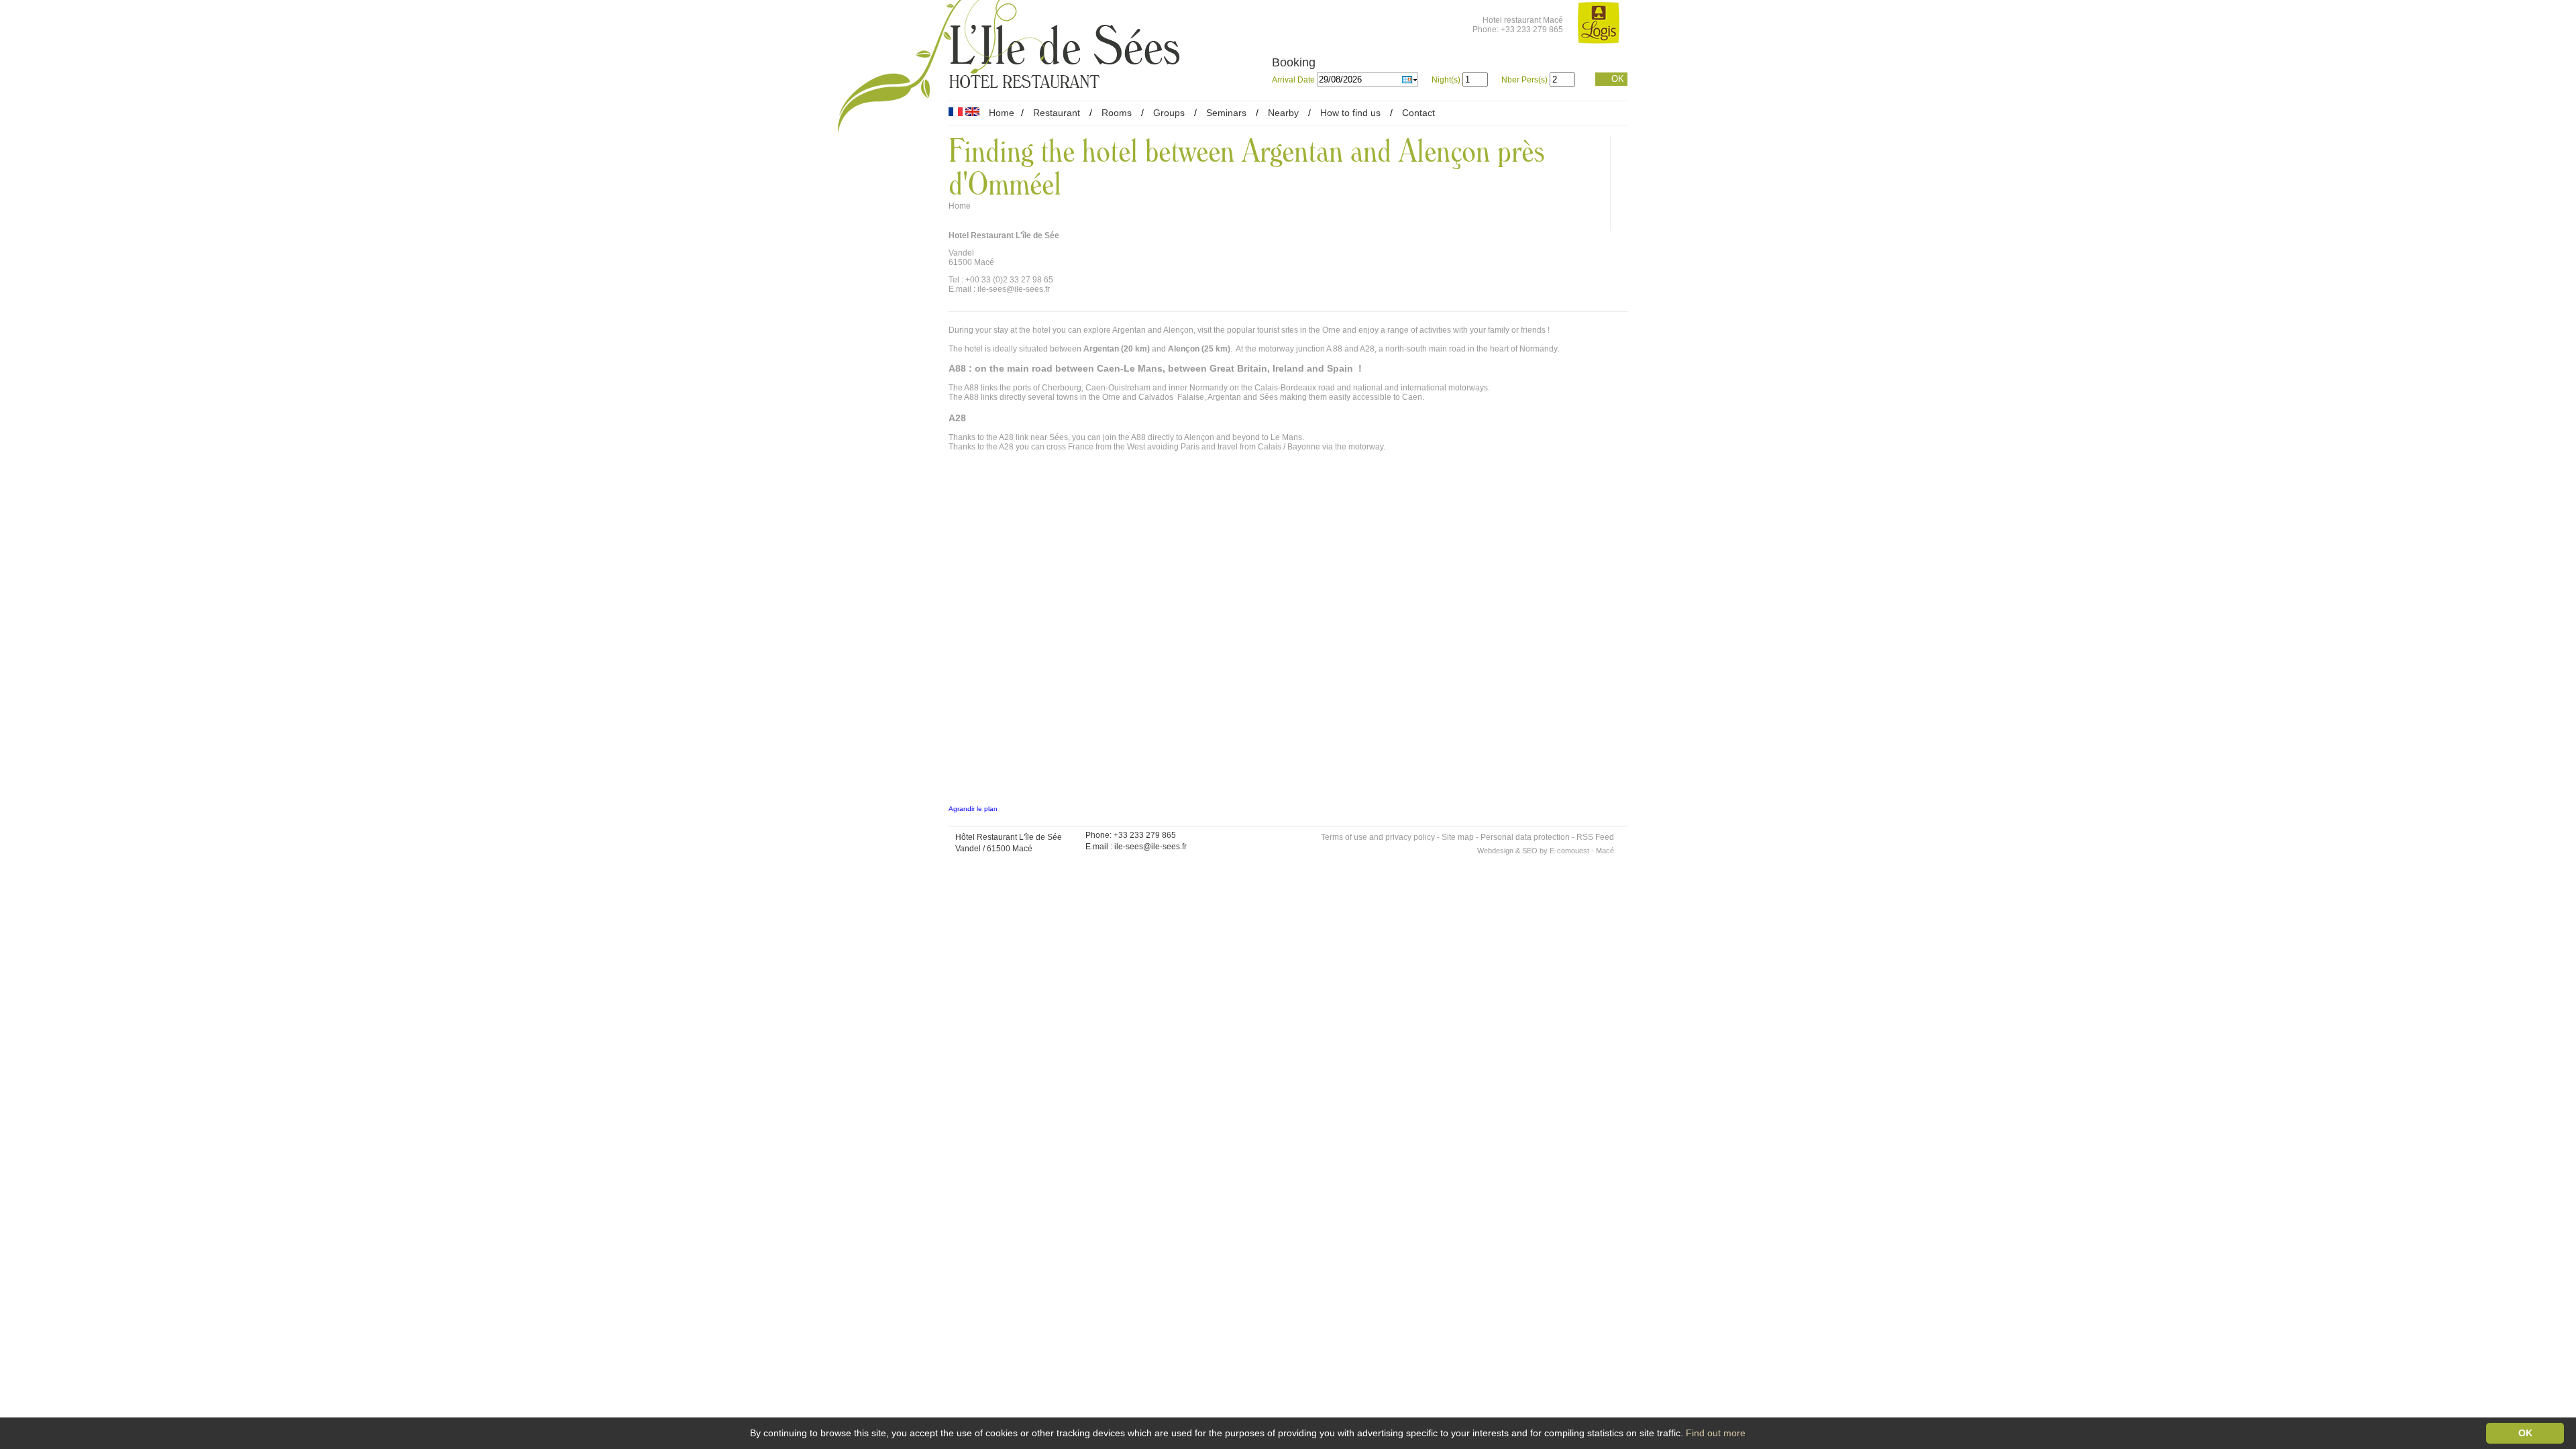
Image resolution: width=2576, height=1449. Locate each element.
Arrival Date (1294, 80)
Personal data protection (1525, 837)
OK (1618, 79)
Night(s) (1446, 80)
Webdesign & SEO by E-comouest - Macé (1546, 851)
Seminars (1226, 113)
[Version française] (956, 113)
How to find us (1350, 113)
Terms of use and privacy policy (1378, 837)
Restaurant (1057, 113)
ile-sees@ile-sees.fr (1150, 847)
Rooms (1117, 113)
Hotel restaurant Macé (1523, 20)
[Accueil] (893, 69)
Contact (1418, 113)
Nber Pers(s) (1524, 80)
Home (1002, 113)
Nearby (1283, 113)
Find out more (1716, 1433)
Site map (1458, 837)
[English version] (972, 113)
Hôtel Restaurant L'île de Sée (1009, 837)
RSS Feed (1595, 837)
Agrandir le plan (973, 809)
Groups (1169, 113)
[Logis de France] (1599, 24)
